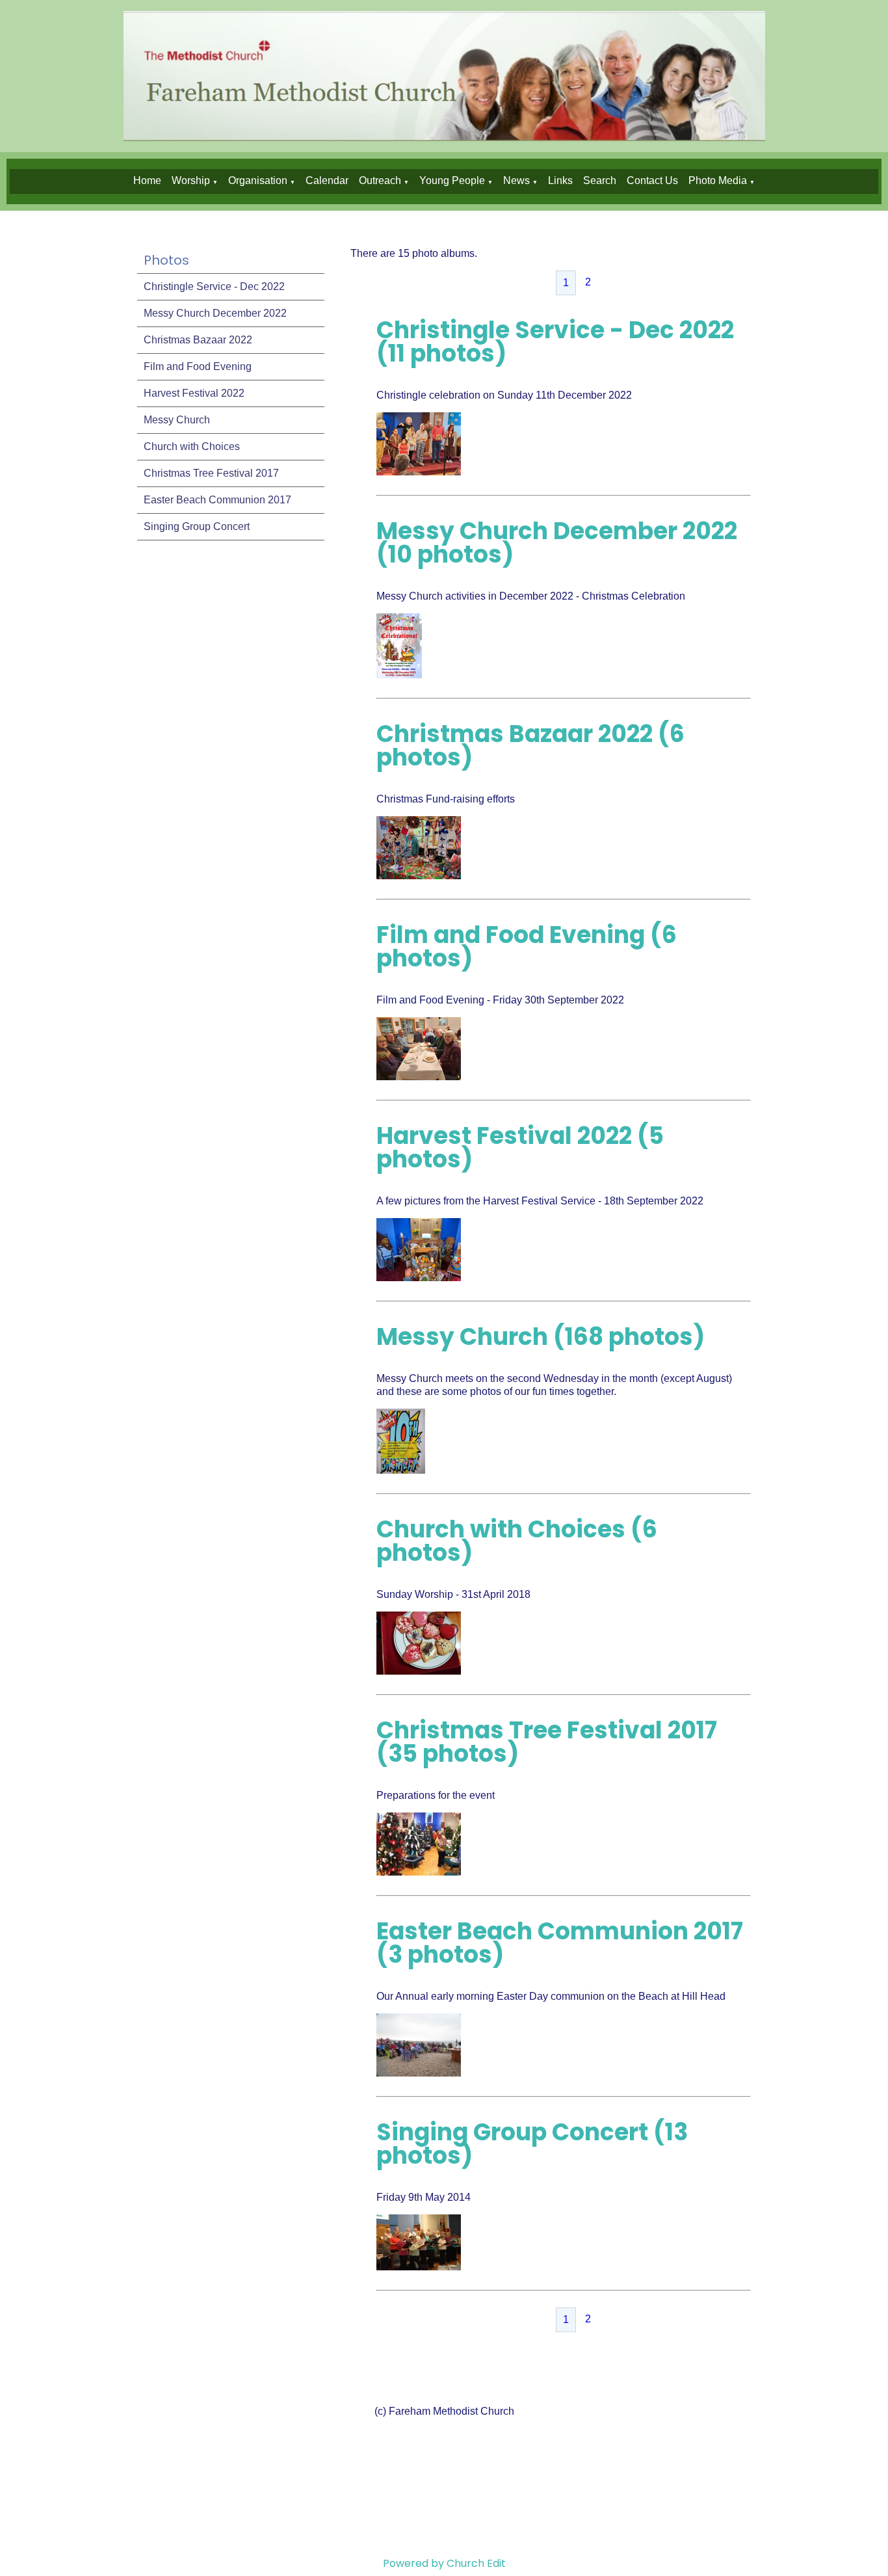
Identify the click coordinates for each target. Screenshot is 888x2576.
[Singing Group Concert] (419, 2267)
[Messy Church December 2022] (399, 675)
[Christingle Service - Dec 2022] (419, 472)
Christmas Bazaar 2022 (198, 340)
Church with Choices (192, 446)
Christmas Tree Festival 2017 (211, 473)
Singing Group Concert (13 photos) (532, 2144)
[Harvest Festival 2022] (419, 1278)
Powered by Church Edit (444, 2563)
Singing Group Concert (197, 526)
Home (147, 180)
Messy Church (177, 420)
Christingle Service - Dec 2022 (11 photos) (555, 342)
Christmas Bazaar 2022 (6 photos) (530, 746)
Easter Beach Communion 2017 (217, 500)
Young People (452, 180)
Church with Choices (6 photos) (517, 1541)
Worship (191, 180)
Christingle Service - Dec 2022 (214, 286)
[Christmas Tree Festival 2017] (419, 1872)
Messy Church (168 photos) (541, 1337)
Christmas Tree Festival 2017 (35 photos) (547, 1742)
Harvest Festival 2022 (194, 393)
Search (600, 180)
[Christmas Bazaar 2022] (419, 876)
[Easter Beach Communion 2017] (419, 2073)
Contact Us (652, 180)
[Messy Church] (401, 1470)
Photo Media (718, 180)
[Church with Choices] (419, 1671)
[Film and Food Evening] (419, 1077)
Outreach (380, 180)
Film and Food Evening (198, 366)
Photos (166, 260)
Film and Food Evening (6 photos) (527, 947)
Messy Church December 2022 (215, 313)
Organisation (258, 180)
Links (560, 180)
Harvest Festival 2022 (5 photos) (520, 1148)
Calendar (327, 180)
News (516, 180)
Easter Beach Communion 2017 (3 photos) (560, 1943)
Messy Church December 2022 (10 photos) (557, 543)
